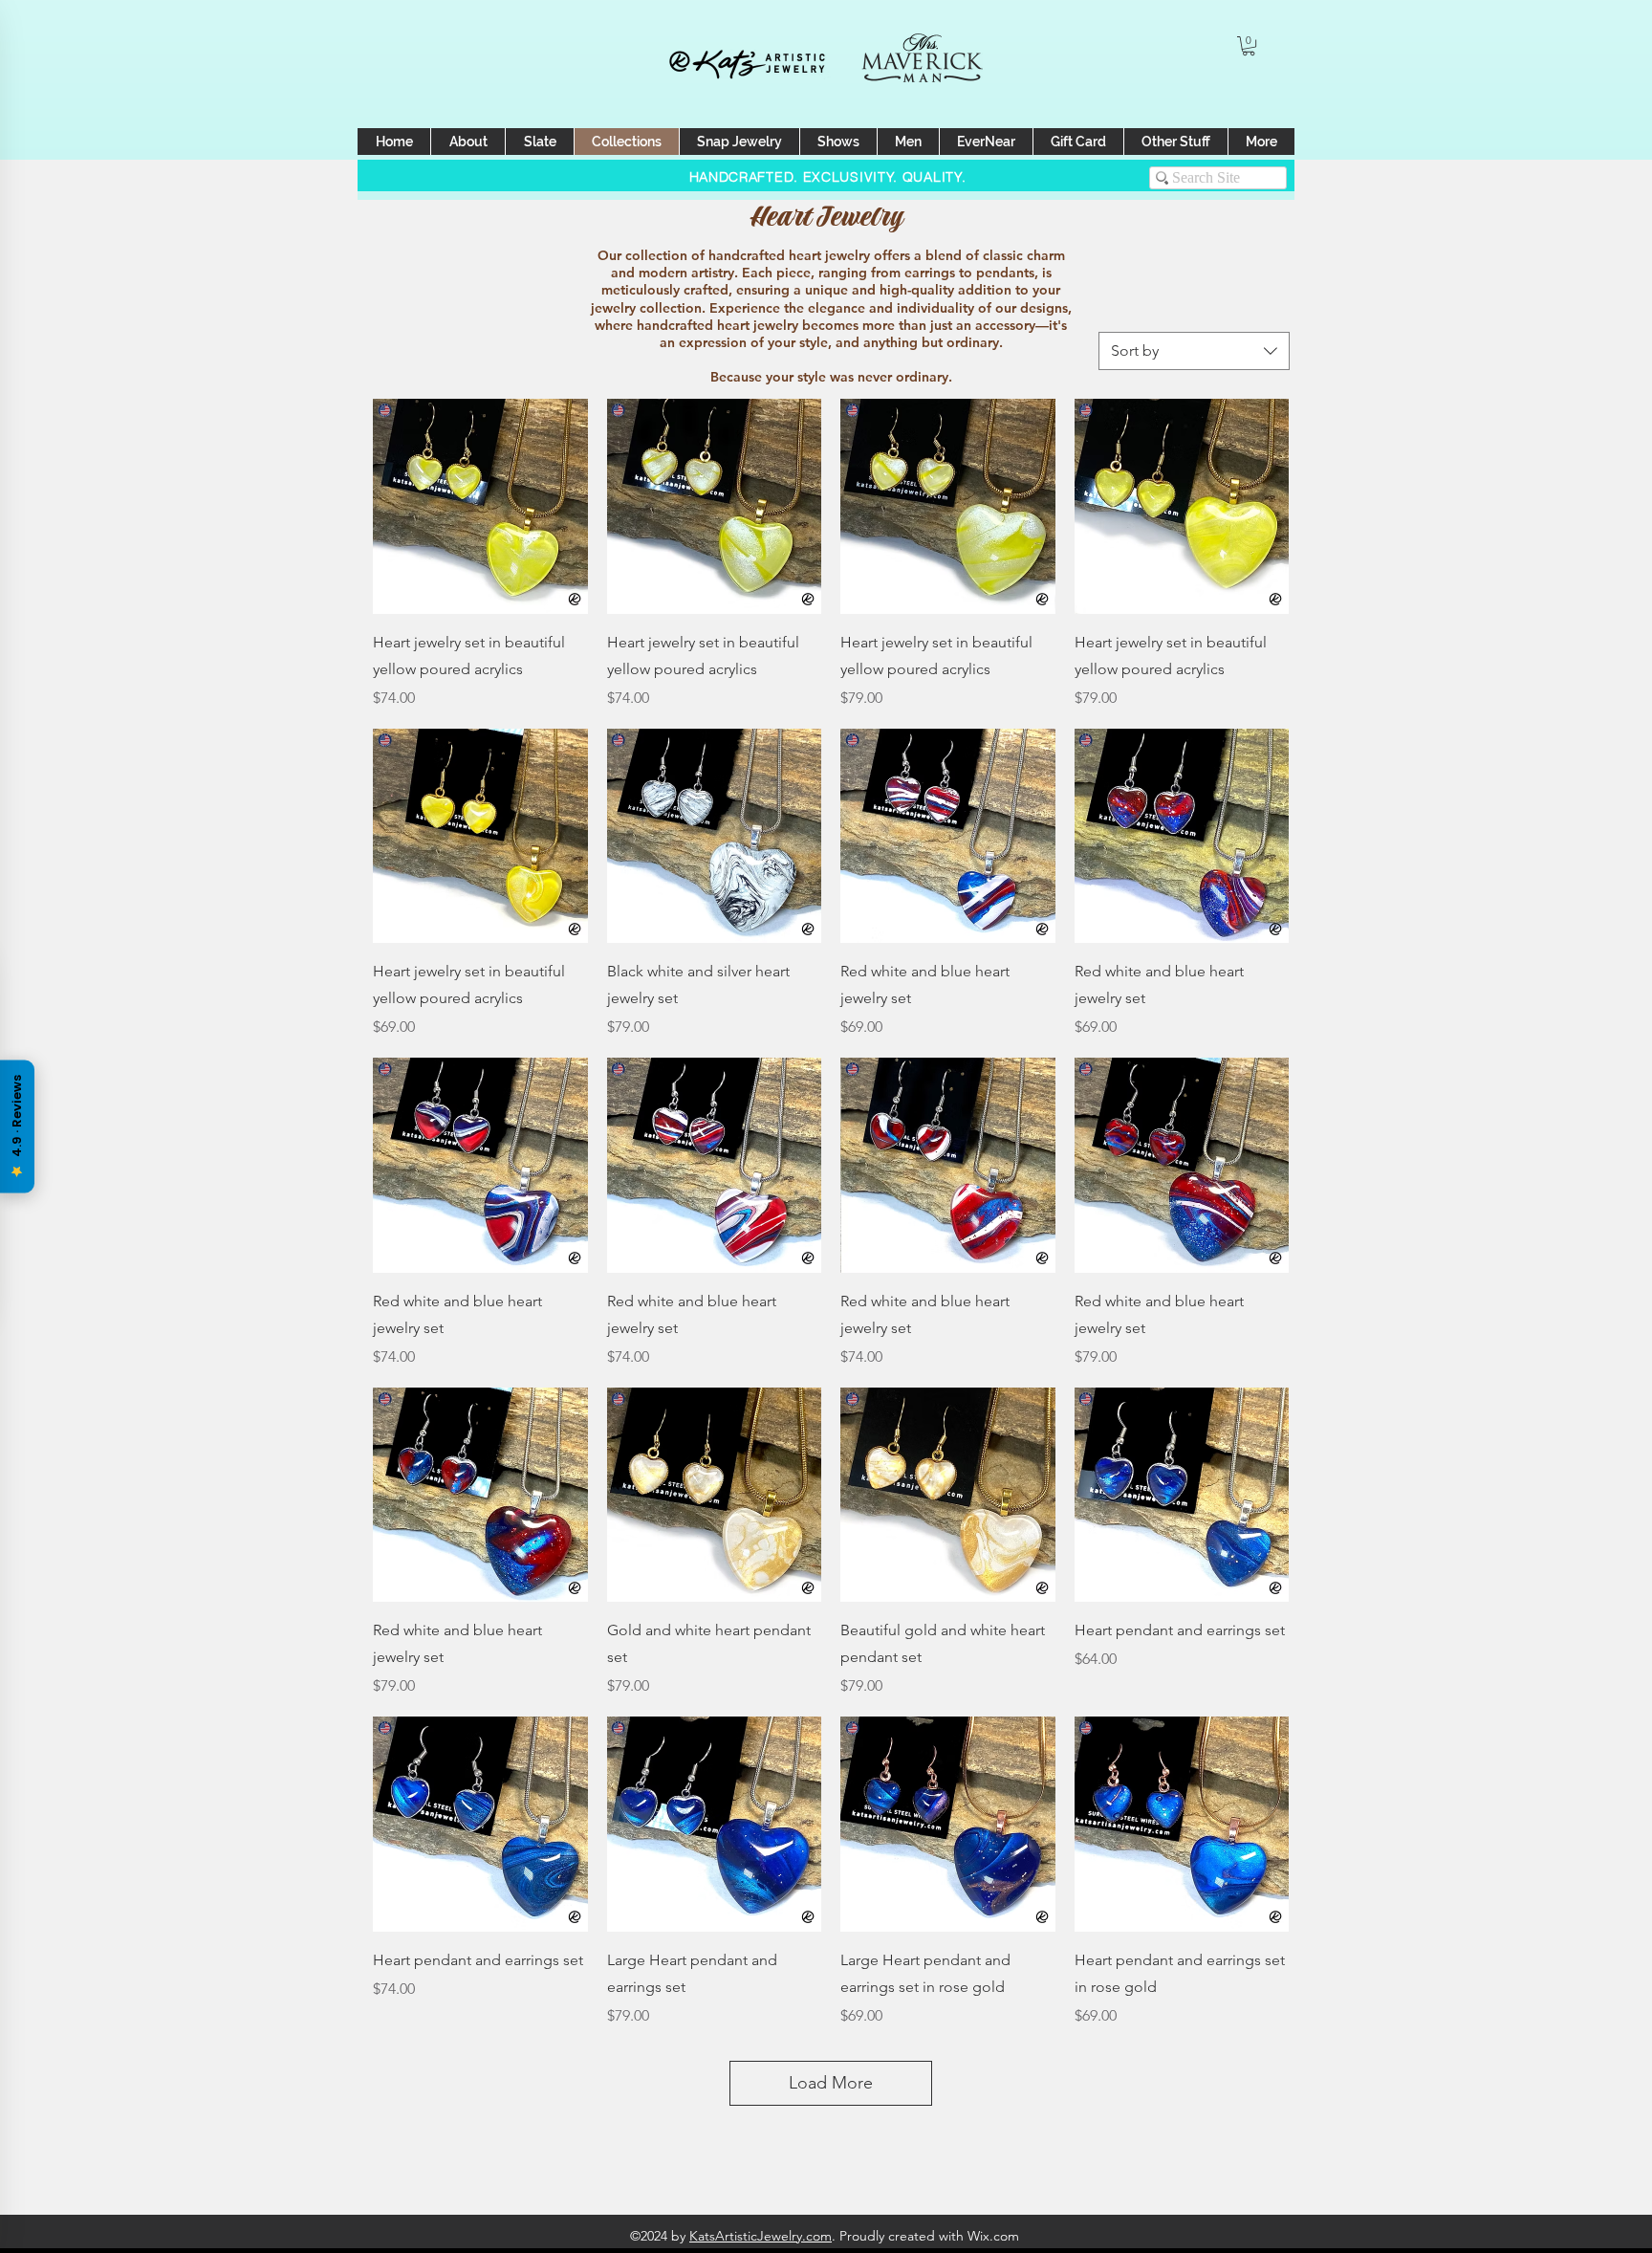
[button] (1249, 46)
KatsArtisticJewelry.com (761, 2236)
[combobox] (1194, 351)
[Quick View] (480, 506)
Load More (831, 2083)
